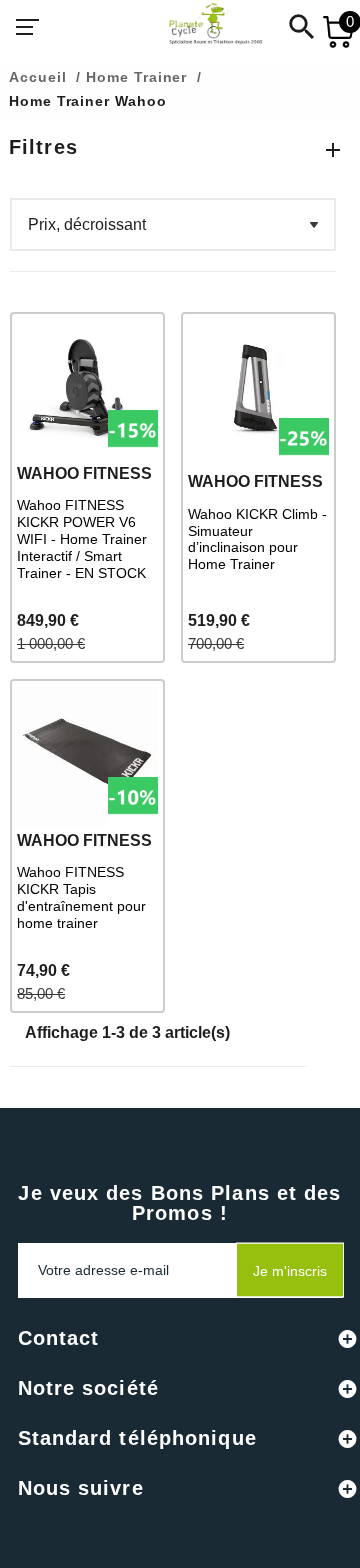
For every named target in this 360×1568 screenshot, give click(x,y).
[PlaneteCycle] (196, 27)
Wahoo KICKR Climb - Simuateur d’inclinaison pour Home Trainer (257, 539)
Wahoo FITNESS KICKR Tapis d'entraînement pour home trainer (81, 897)
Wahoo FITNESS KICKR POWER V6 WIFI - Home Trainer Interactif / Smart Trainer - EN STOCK (82, 538)
